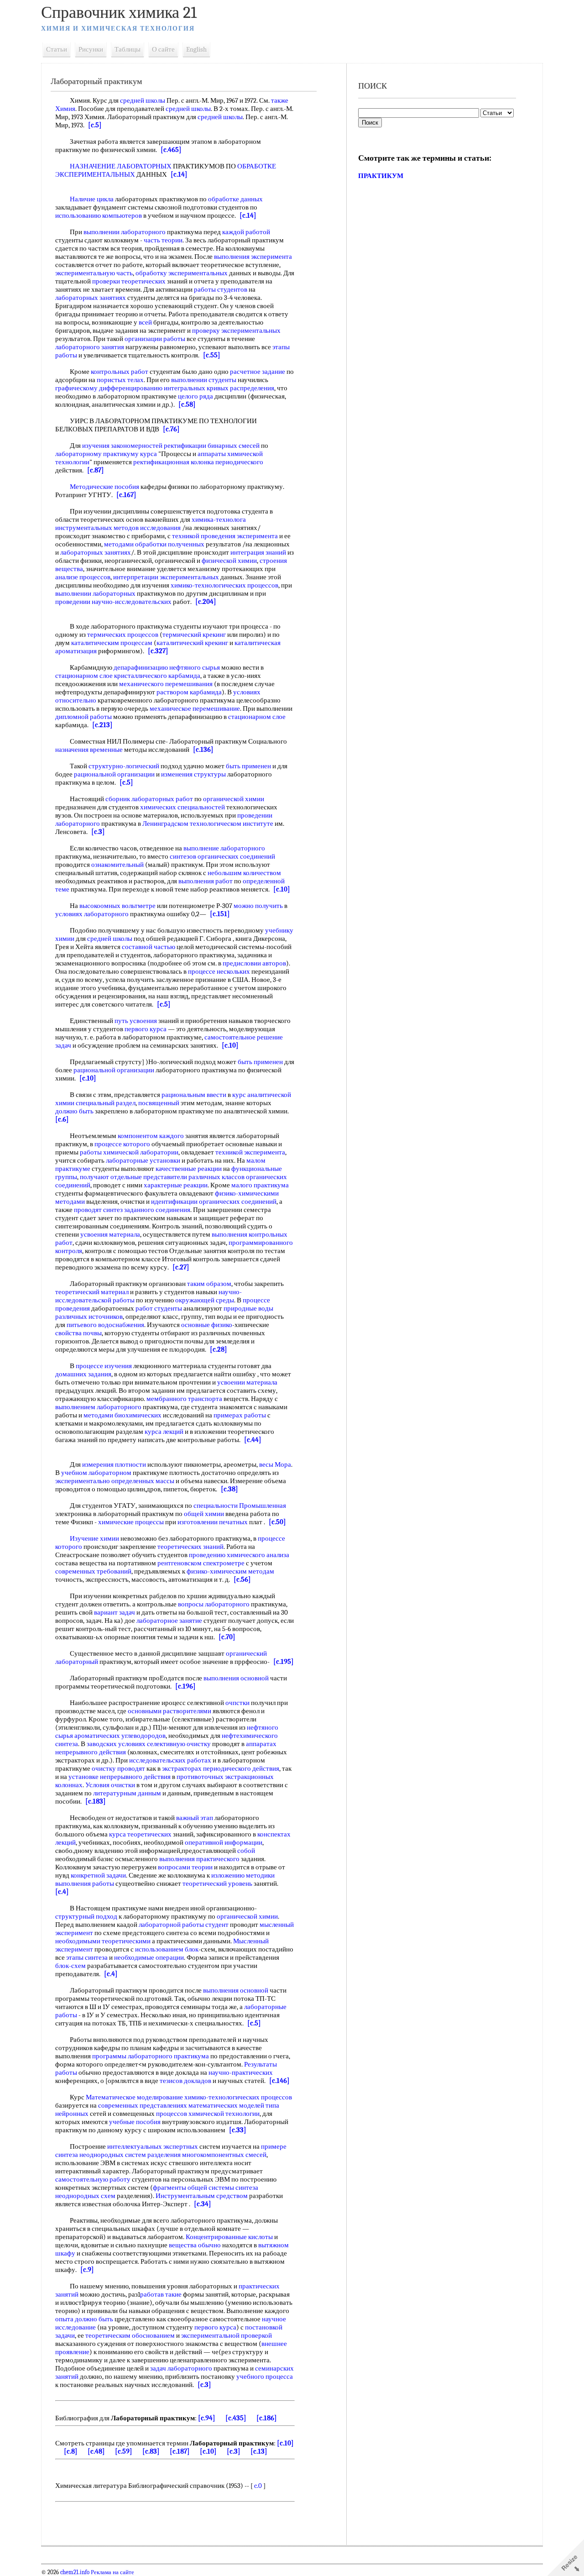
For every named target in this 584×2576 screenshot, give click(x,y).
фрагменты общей (180, 2188)
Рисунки (91, 49)
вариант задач (115, 1612)
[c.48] (96, 2451)
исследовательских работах (170, 1760)
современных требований (93, 1571)
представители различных (182, 1177)
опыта (64, 2319)
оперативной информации (224, 1842)
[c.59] (124, 2451)
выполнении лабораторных (95, 593)
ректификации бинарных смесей (212, 446)
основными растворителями (169, 1711)
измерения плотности (114, 1464)
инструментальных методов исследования (118, 528)
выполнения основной (236, 1678)
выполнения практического (199, 1859)
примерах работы (240, 1415)
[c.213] (102, 725)
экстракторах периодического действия (221, 1768)
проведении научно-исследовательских (113, 602)
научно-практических (241, 2072)
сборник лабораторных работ (149, 799)
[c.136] (203, 750)
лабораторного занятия (90, 347)
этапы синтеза (87, 1957)
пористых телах (120, 380)
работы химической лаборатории (129, 1152)
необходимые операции (149, 1957)
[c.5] (95, 125)
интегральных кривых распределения (219, 388)
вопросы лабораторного (214, 1604)
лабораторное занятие (169, 1621)
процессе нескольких (219, 971)
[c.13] (259, 2451)
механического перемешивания (166, 684)
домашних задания (83, 1374)
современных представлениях (143, 2105)
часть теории (163, 240)
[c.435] (236, 2418)
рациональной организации (114, 774)
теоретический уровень (217, 1883)
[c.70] (227, 1637)
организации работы (155, 339)
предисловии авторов (254, 963)
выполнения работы (85, 1883)
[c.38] (229, 1489)
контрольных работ (120, 372)
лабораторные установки (143, 1160)
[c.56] (242, 1579)
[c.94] (207, 2418)
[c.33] (238, 2130)
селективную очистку (179, 1744)
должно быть (74, 1111)
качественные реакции (189, 1169)
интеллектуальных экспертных (153, 2146)
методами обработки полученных (154, 544)
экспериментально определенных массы (115, 1481)
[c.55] (212, 355)
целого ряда (196, 396)
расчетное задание (258, 372)
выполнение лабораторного (224, 848)
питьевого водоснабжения (105, 1325)
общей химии (204, 1514)
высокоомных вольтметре (117, 906)
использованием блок (167, 1949)
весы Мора (275, 1464)
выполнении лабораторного (125, 232)
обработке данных (235, 199)
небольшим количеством (244, 873)
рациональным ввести (194, 1095)
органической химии (234, 799)
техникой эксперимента (250, 1152)
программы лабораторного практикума (151, 2056)
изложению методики (243, 1875)
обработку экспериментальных (182, 273)
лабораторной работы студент (184, 1925)
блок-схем (70, 1966)
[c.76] (171, 429)
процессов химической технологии (208, 2114)
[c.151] (220, 914)
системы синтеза (233, 2188)
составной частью (149, 947)
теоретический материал (92, 1292)
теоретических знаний (190, 1547)
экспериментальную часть (94, 273)
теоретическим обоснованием (130, 2335)
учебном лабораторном (96, 1473)
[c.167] (126, 495)
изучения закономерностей (122, 446)
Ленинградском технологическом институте (208, 824)
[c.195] (284, 1662)
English (196, 49)
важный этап (195, 1818)
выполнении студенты (204, 380)
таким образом (209, 1284)
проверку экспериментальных (236, 331)
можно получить (258, 906)
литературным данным (127, 1793)
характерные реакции (176, 1185)
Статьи (57, 49)
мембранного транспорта (184, 1399)
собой (246, 1851)
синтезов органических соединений (222, 856)
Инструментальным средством (202, 2196)
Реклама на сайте (112, 2572)
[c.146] (279, 2081)
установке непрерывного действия (120, 1777)
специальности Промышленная (240, 1506)
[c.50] (277, 1522)
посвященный (159, 1103)
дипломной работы (83, 717)
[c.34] (203, 2204)
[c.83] (151, 2451)
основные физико (207, 1325)
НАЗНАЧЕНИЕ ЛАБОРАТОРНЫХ (121, 166)
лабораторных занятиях (91, 298)
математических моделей (226, 2105)
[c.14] (179, 174)
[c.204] (206, 602)
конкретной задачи (98, 1875)
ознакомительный (117, 865)
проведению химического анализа (239, 1555)
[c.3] (98, 832)
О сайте (163, 49)
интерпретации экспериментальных (166, 577)
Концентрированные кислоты (229, 2237)
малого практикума (260, 1185)
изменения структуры (193, 774)
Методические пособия (104, 487)
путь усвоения (136, 1021)
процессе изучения (104, 1366)
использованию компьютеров (99, 215)
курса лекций (164, 1432)
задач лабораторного (181, 2368)
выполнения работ (206, 881)
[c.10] (282, 889)
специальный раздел (106, 1103)
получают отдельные (111, 1177)
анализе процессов (83, 577)
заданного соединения (157, 1210)
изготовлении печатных (213, 1522)
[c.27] (181, 1267)
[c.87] (96, 470)
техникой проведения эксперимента (225, 536)
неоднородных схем (85, 2196)
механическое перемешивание (195, 708)
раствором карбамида (189, 692)
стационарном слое (84, 676)
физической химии (229, 561)
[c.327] (158, 651)
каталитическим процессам (112, 643)
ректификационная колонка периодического (198, 462)
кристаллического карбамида (157, 676)
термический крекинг (194, 635)
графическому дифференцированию (109, 388)
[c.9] (87, 2270)
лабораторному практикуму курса (106, 454)
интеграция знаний (258, 552)
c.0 (258, 2486)
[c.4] (62, 1892)
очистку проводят (118, 1768)
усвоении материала (247, 1382)
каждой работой (246, 232)
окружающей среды (205, 1300)
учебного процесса (265, 2377)
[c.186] (267, 2418)
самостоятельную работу (93, 2179)
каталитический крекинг (192, 643)
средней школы (143, 100)
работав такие (161, 2294)
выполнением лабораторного (98, 1407)
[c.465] (171, 150)
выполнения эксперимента (253, 257)
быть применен (248, 766)
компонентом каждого (151, 1136)
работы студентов (221, 289)
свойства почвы (78, 1333)
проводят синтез (98, 1210)
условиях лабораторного (92, 914)
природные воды (248, 1308)
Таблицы (128, 49)
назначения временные (89, 750)
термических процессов (123, 635)
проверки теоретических (129, 281)
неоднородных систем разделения (130, 2155)
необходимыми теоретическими (103, 1941)
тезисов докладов (185, 2081)
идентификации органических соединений (214, 1201)
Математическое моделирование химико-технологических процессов (189, 2097)
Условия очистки (110, 1785)
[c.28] (219, 1349)
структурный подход (86, 1916)
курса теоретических (140, 1834)
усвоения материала (110, 1234)
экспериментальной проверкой (227, 2335)
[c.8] (71, 2451)
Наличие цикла (92, 199)
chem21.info (75, 2572)
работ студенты (159, 1308)
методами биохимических (123, 1415)
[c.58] (187, 404)
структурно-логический (124, 766)
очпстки (237, 1703)
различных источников (89, 1317)
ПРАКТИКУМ (381, 176)
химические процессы (131, 1522)
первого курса (146, 1029)
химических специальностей (182, 807)
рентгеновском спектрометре (201, 1563)
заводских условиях (116, 1744)
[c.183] (96, 1801)
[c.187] (180, 2451)
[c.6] (62, 1119)
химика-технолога (219, 519)
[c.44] (253, 1440)
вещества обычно (195, 2245)
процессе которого (122, 1144)
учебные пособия (135, 2122)
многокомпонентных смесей (224, 2155)
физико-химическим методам (230, 1571)
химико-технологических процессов (224, 585)
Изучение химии (94, 1538)
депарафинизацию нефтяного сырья (167, 667)
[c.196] (185, 1686)
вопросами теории (185, 1867)
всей (145, 322)
